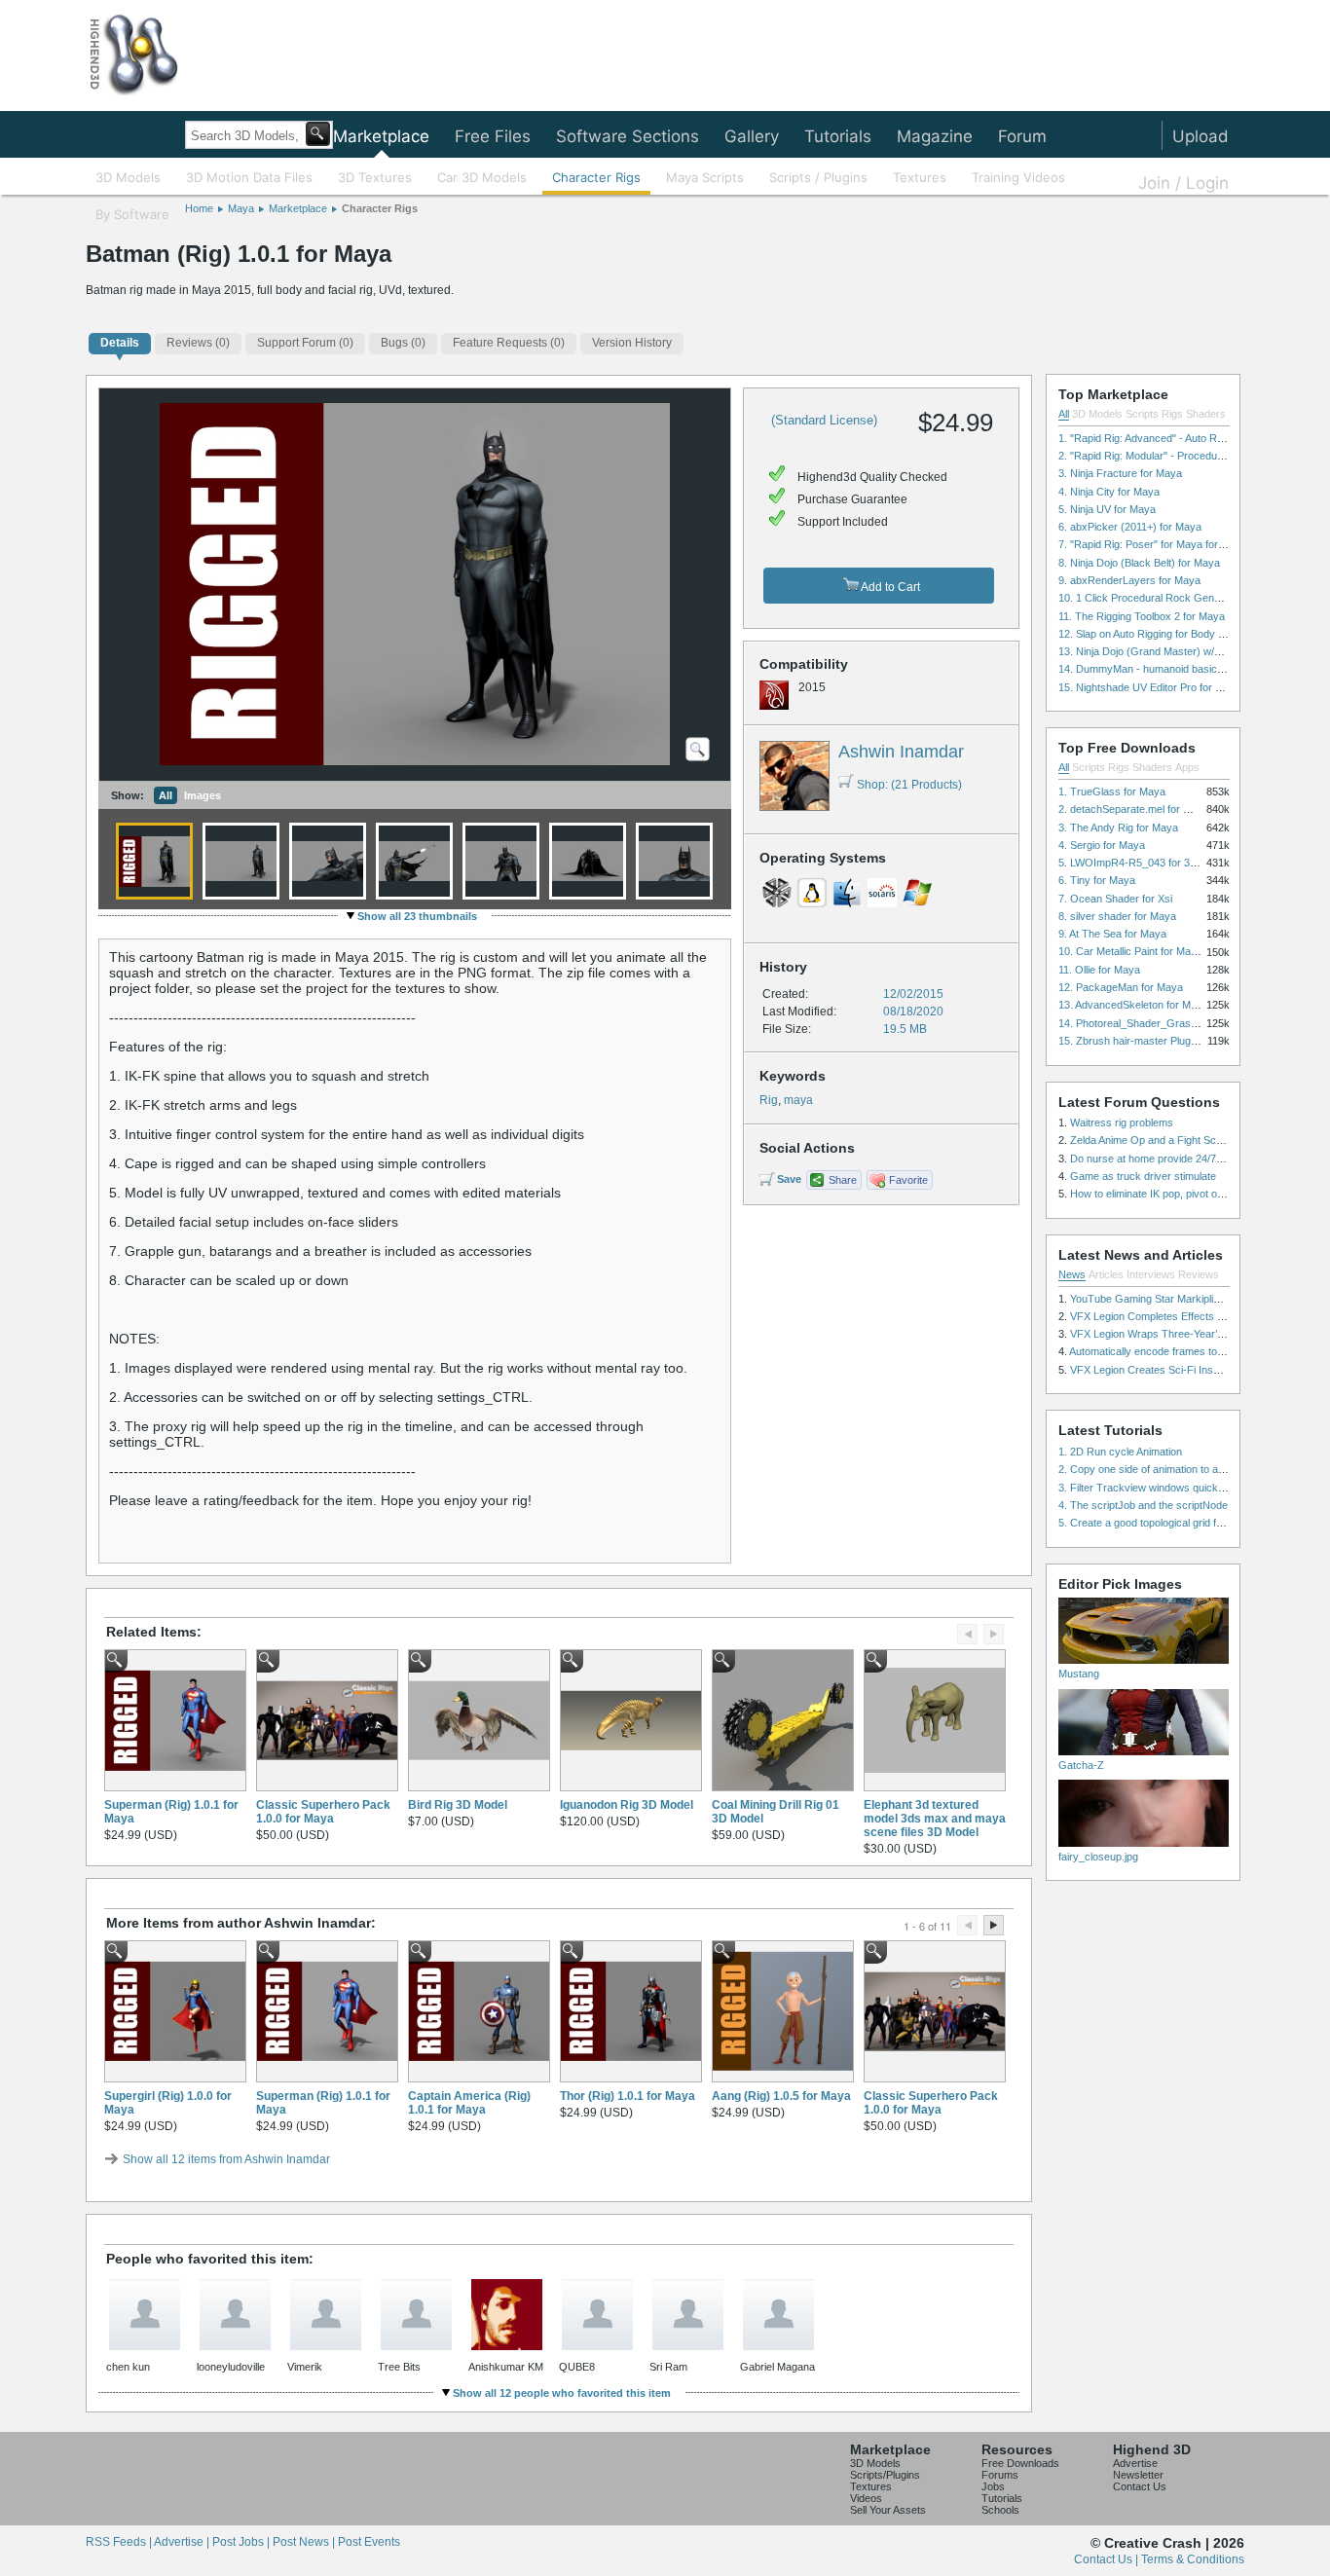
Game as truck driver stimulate (1143, 1176)
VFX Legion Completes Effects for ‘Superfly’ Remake (1194, 1316)
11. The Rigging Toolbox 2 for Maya (1142, 616)
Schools (1000, 2510)
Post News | (305, 2542)
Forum (1022, 136)
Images (203, 795)
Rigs (1172, 414)
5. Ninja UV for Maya (1107, 509)
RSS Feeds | (120, 2542)
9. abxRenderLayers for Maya (1129, 580)
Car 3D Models (482, 177)
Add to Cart (889, 587)
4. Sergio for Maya (1102, 845)
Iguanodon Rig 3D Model (627, 1805)
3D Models (128, 177)
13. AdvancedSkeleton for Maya (1133, 1005)
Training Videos (1018, 177)
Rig (769, 1100)
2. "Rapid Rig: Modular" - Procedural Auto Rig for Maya (1187, 456)
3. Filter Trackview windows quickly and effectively (1178, 1488)
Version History (632, 343)
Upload (1201, 136)
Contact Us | (1108, 2559)
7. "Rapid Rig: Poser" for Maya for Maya (1153, 544)
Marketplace (381, 136)
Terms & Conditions (1193, 2559)
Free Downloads (1020, 2463)
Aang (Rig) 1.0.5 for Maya (781, 2096)
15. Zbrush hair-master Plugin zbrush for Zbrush (1173, 1041)
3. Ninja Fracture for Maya (1120, 473)
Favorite (908, 1180)
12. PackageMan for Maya (1121, 987)
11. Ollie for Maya (1099, 970)
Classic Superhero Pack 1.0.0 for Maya (323, 1812)
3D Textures (375, 177)
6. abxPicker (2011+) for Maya (1130, 527)
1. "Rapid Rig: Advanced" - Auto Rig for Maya (1164, 438)
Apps (1187, 767)
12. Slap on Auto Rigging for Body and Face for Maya (1183, 634)
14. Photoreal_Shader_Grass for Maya (1150, 1023)
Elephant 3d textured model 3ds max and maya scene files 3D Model (935, 1819)
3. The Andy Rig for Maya (1118, 828)
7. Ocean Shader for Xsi (1115, 899)
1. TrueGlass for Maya (1112, 791)
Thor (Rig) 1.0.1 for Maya (628, 2096)
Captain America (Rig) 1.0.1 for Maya (469, 2103)
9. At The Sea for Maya (1112, 934)
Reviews (1199, 1274)
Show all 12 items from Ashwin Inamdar (226, 2159)
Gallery (752, 136)
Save (789, 1179)
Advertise (1135, 2463)
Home (199, 208)
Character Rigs (596, 177)
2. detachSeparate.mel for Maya (1134, 809)
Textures (920, 177)
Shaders (1206, 414)
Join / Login (1183, 183)
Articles (1106, 1274)
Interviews (1151, 1274)
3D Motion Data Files (249, 177)
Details (120, 343)
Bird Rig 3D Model (458, 1805)
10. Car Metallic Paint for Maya (1130, 951)
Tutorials (838, 136)
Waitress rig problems (1122, 1122)
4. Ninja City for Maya (1109, 492)
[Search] (318, 134)
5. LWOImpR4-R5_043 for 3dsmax (1140, 863)
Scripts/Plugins (885, 2475)
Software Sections (628, 136)
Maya (241, 208)
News (1072, 1274)
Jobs (993, 2486)
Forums (1000, 2475)
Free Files (493, 136)
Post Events (369, 2542)
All (166, 795)
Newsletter (1138, 2475)
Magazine (935, 136)
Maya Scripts (705, 177)
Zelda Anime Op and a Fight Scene (1152, 1140)
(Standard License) (824, 420)
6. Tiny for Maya (1097, 880)
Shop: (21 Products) (909, 785)
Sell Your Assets (888, 2510)
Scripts (1142, 414)
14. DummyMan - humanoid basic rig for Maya (1167, 669)
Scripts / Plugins (818, 177)
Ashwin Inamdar (901, 752)
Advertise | (183, 2542)
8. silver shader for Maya (1117, 916)
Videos (866, 2498)
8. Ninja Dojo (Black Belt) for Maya (1139, 563)
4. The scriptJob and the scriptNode (1143, 1505)
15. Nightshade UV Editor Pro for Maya (1150, 687)
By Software (132, 214)
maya (798, 1100)
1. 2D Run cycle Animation (1120, 1452)
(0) (198, 343)
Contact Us (1140, 2486)
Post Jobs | (242, 2542)
